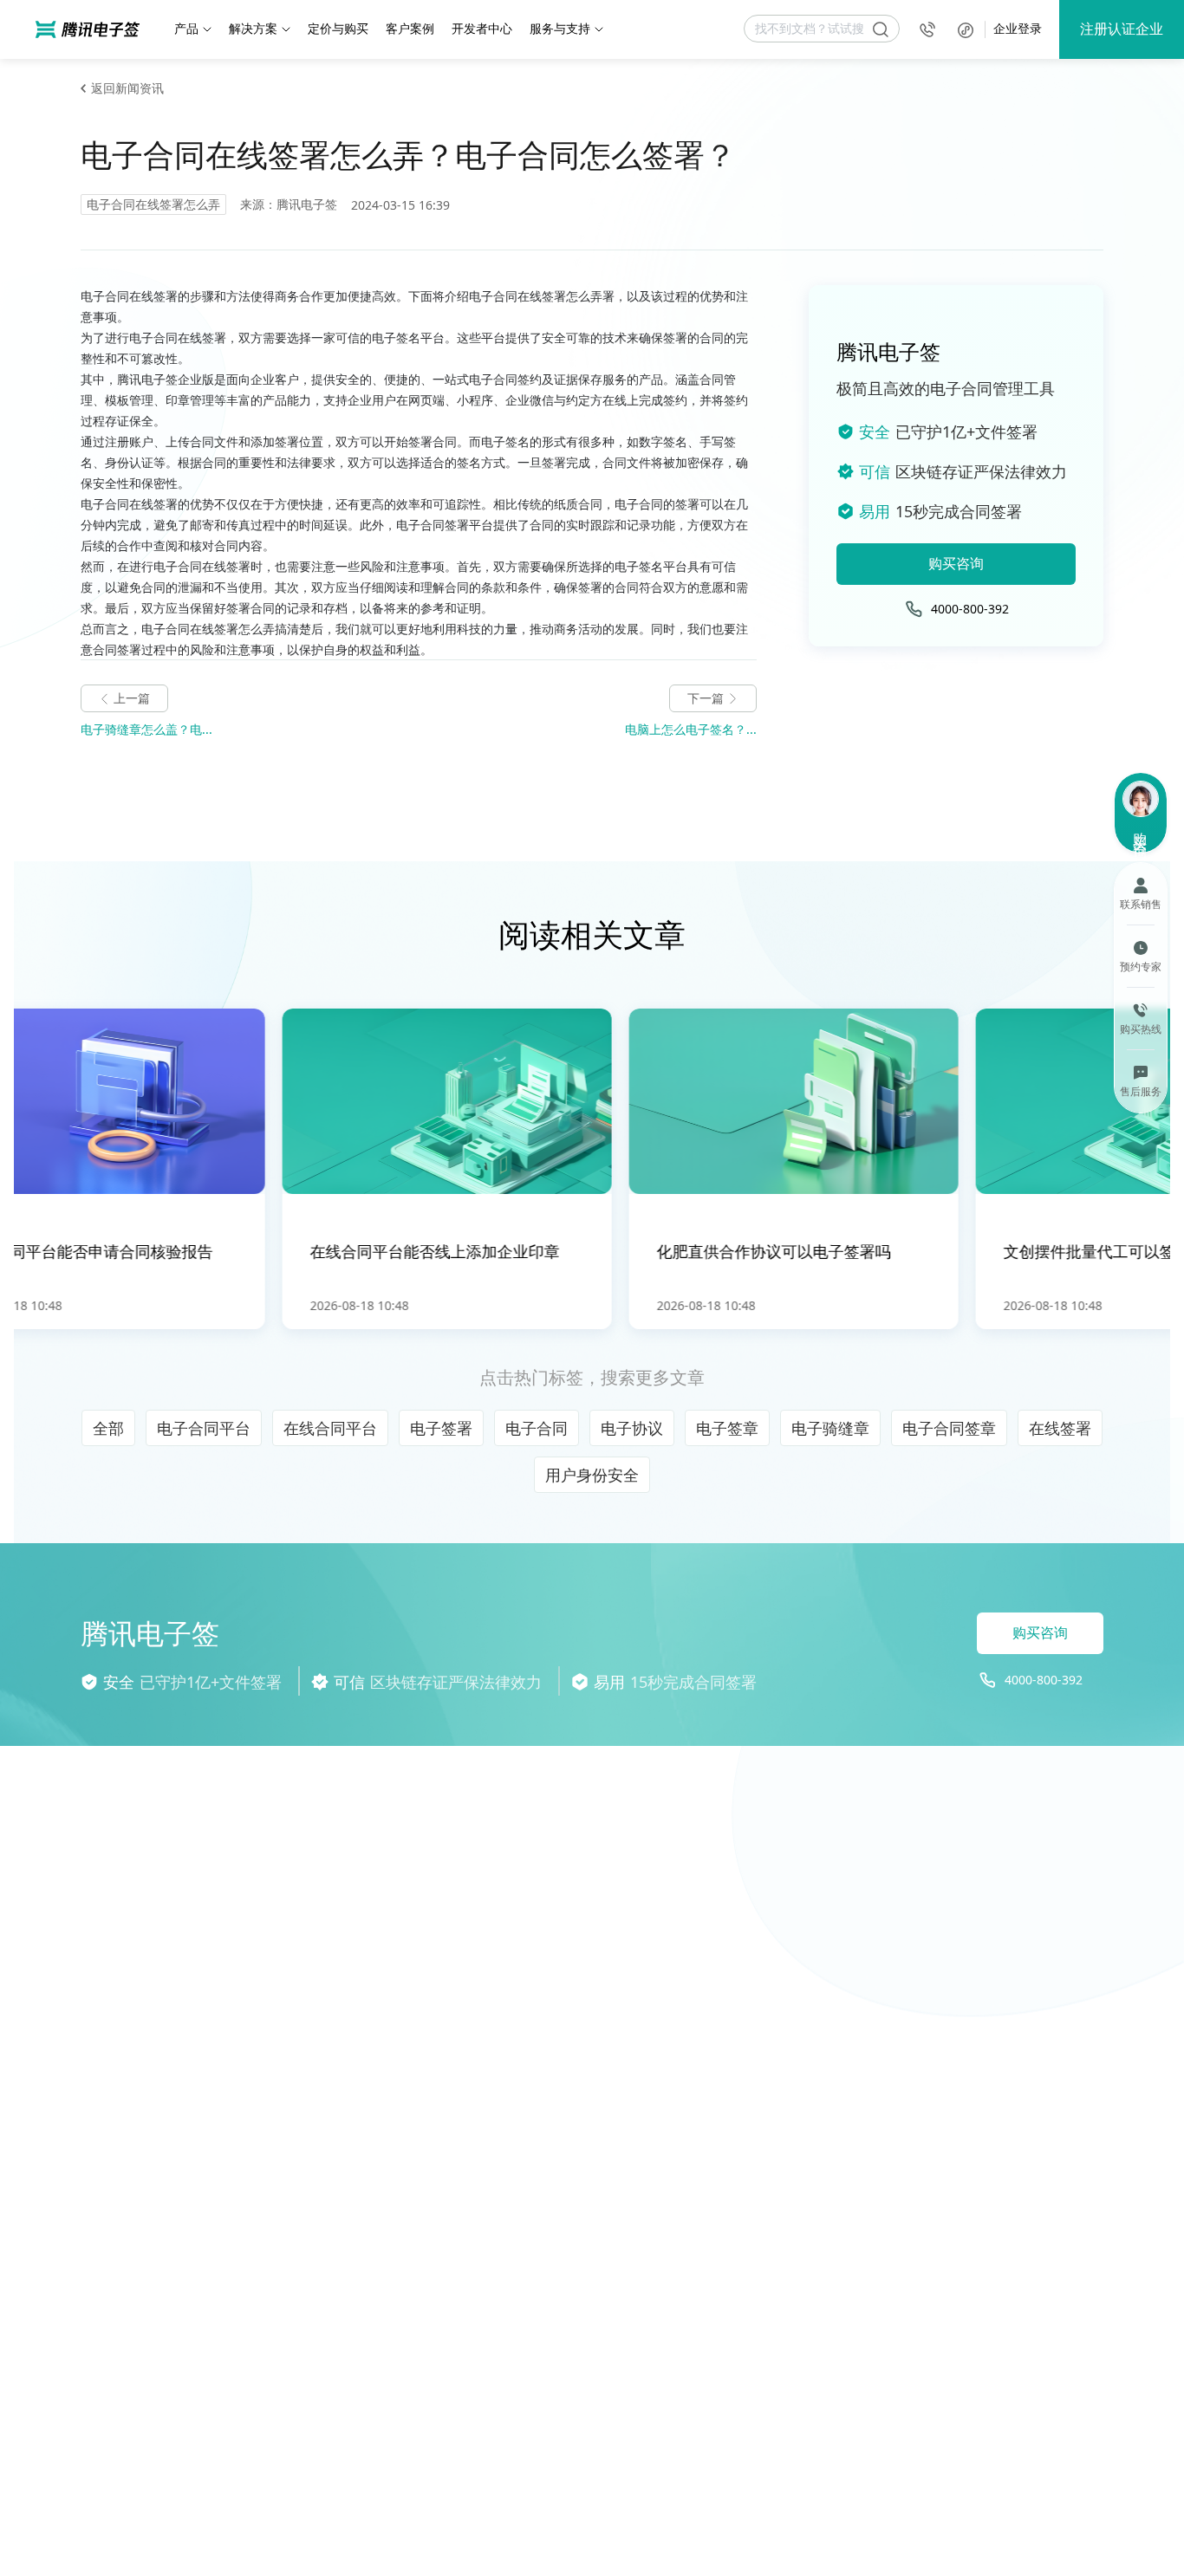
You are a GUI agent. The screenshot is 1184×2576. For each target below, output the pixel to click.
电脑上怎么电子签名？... (691, 729)
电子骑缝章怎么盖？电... (146, 729)
